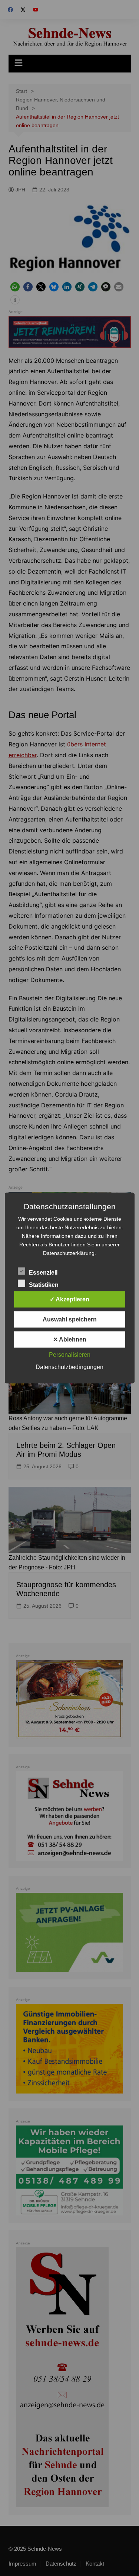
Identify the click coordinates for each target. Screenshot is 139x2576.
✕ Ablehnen (70, 1339)
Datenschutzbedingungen (69, 1367)
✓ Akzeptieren (69, 1299)
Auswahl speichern (70, 1319)
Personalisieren (70, 1355)
